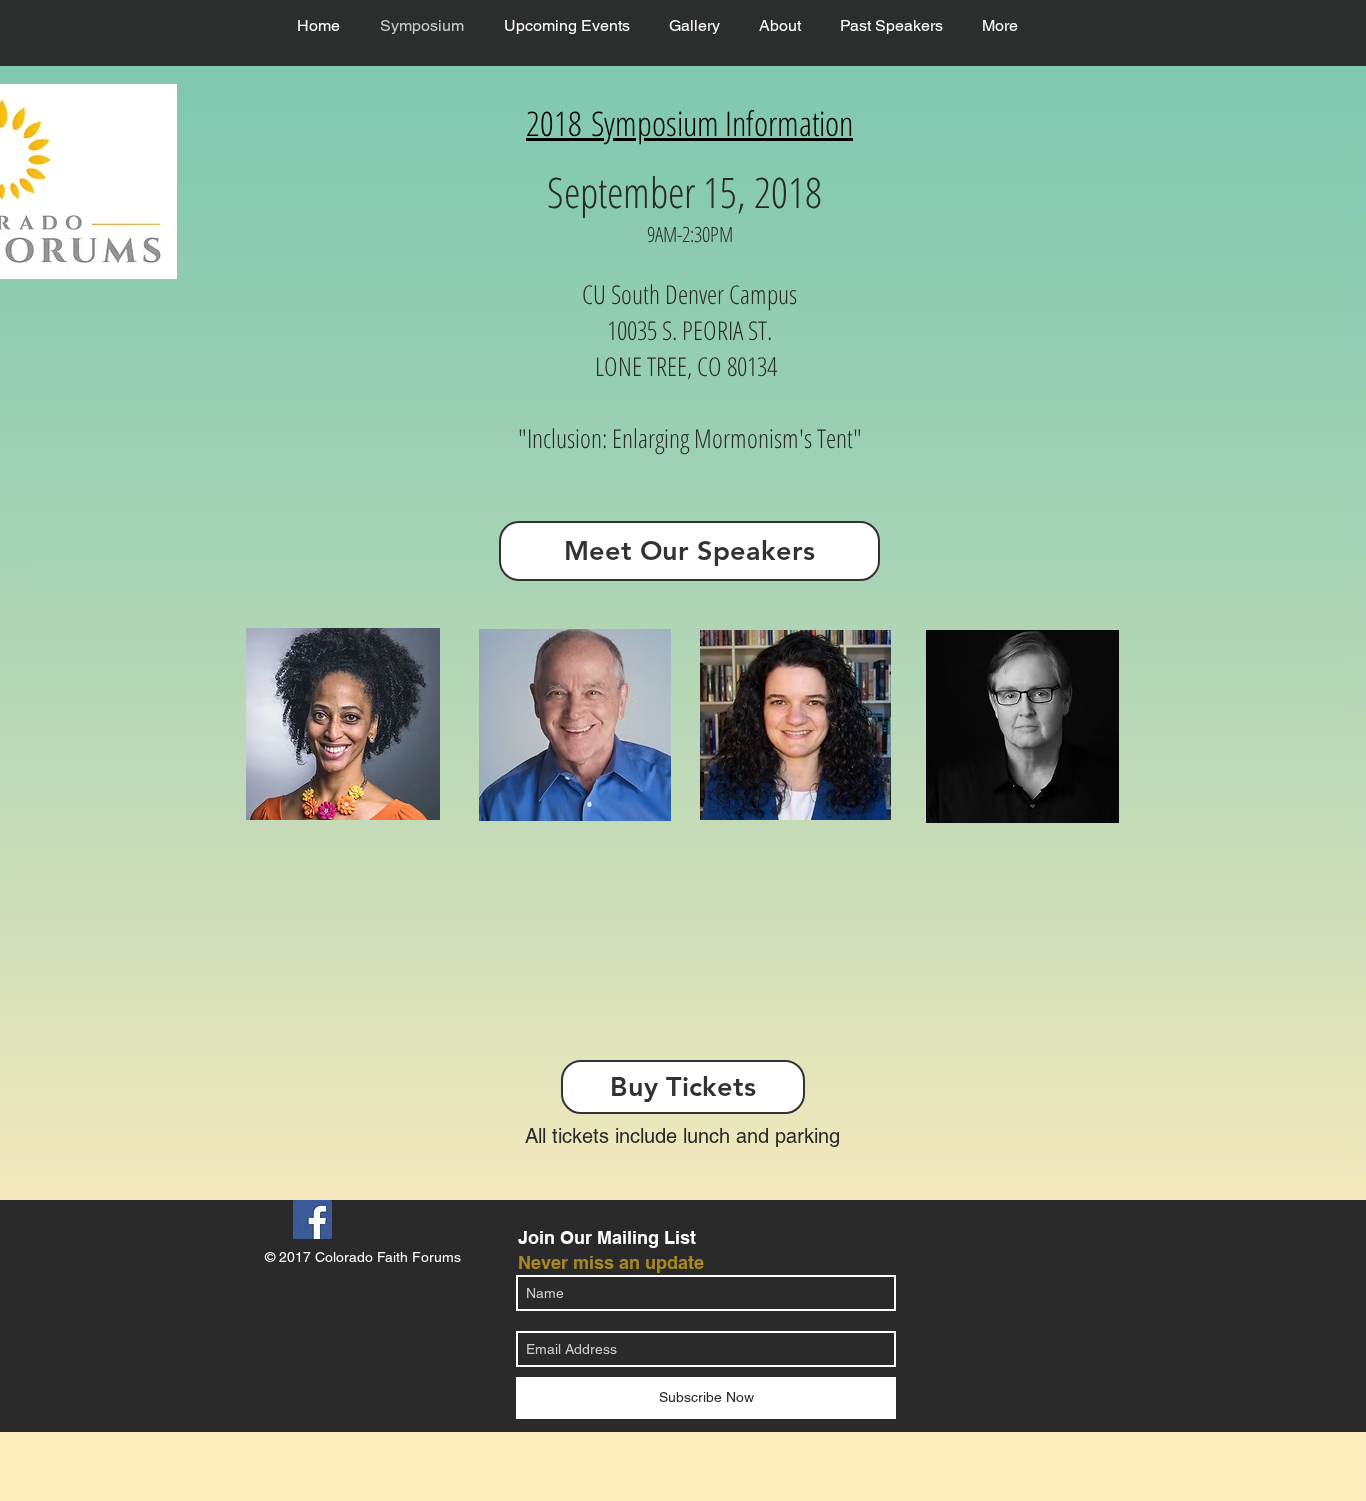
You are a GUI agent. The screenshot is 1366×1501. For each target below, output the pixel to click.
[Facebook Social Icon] (312, 1219)
